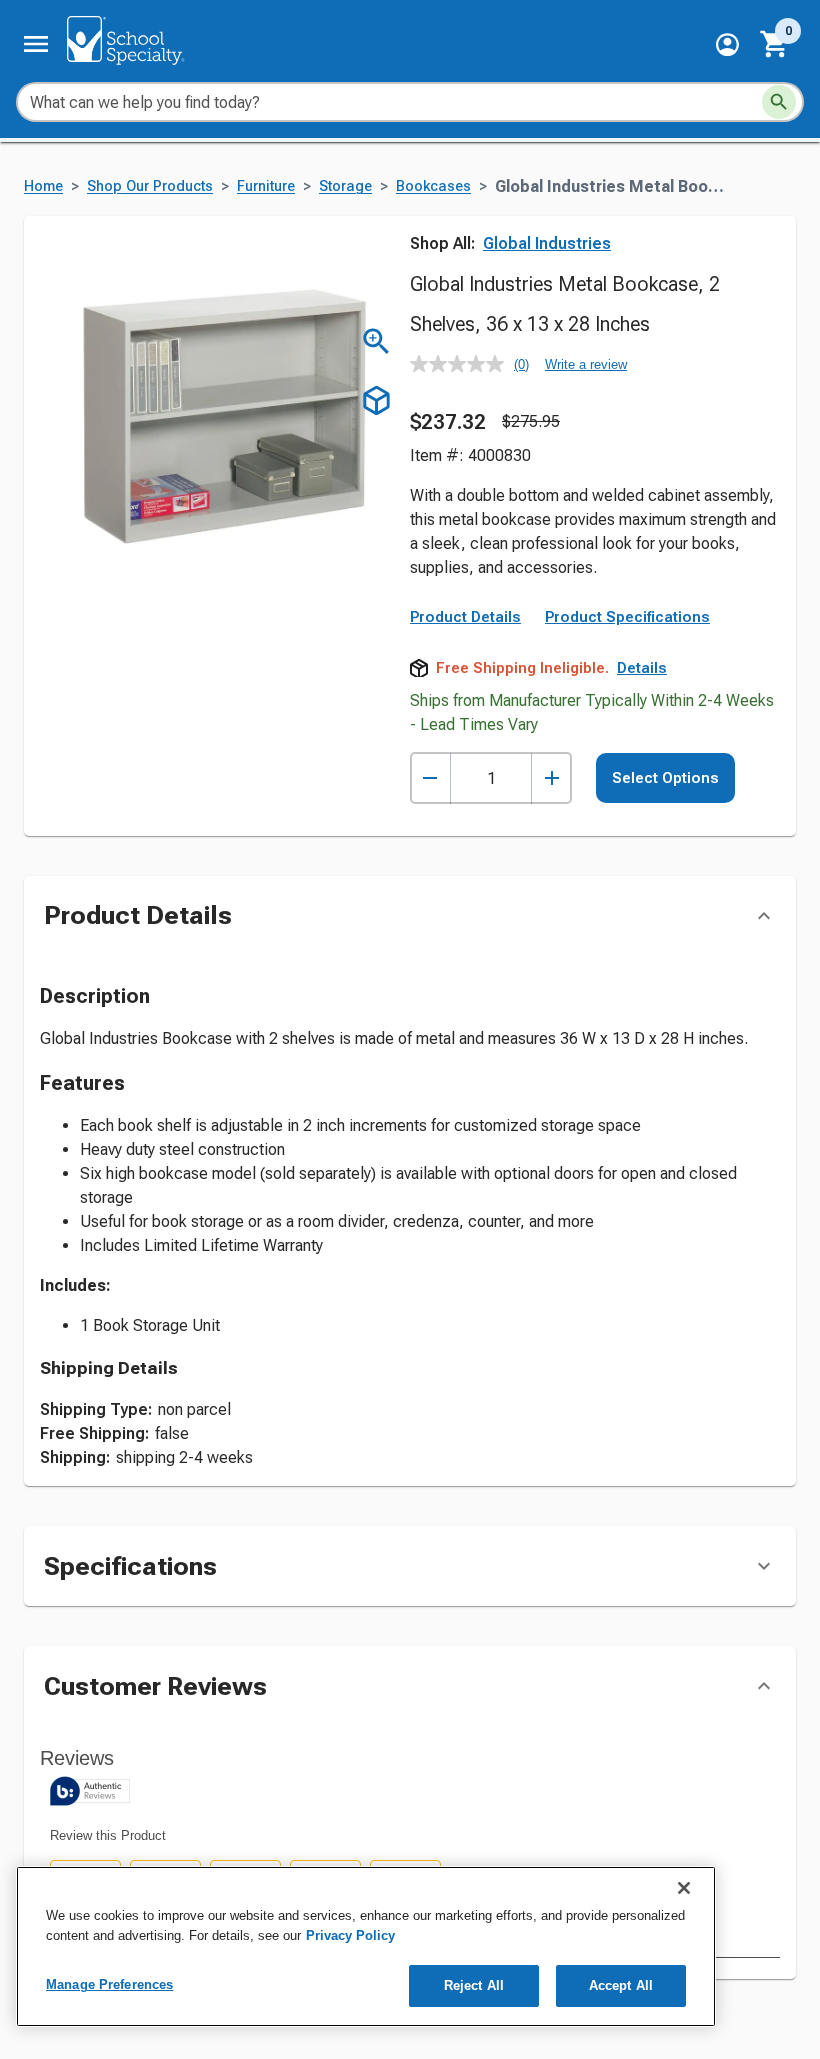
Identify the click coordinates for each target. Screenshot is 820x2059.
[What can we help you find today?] (779, 102)
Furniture (266, 186)
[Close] (684, 1888)
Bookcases (433, 186)
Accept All (621, 1985)
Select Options (665, 778)
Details (642, 668)
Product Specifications (627, 617)
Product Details (465, 617)
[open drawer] (36, 44)
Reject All (474, 1985)
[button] (727, 44)
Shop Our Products (150, 186)
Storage (345, 186)
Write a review (586, 364)
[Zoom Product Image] (376, 341)
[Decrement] (430, 778)
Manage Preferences (109, 1984)
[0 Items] (775, 44)
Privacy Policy (350, 1935)
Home (43, 186)
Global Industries (547, 243)
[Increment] (551, 778)
